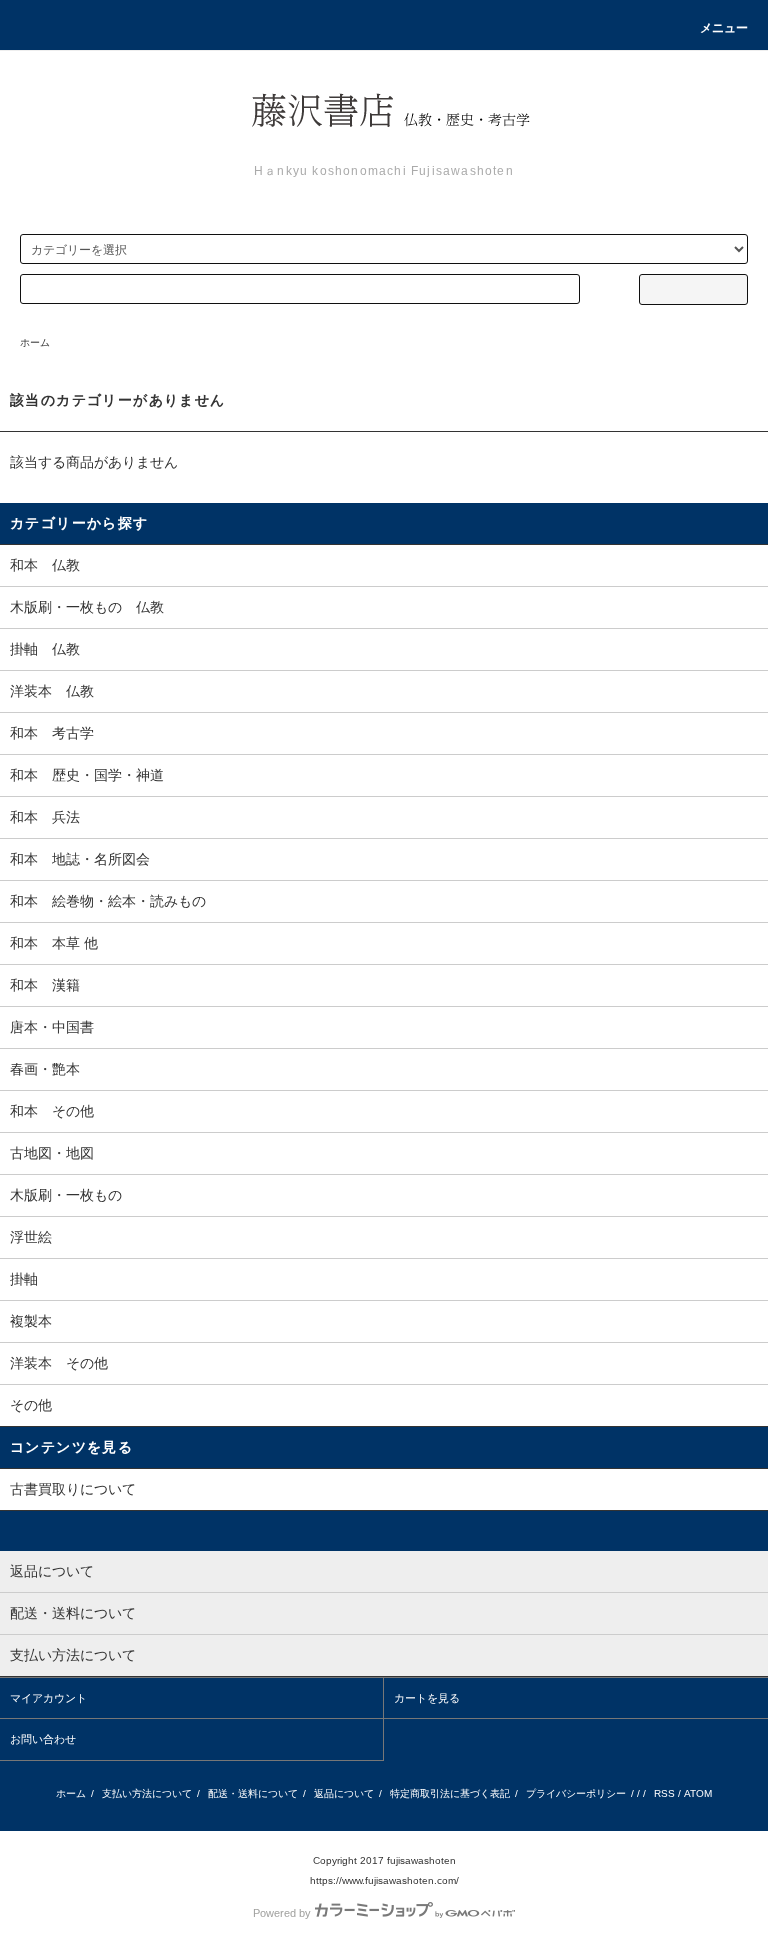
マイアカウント (48, 1698)
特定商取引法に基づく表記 (450, 1793)
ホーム (35, 342)
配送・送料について (253, 1793)
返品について (344, 1793)
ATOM (698, 1793)
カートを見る (427, 1698)
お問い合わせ (43, 1739)
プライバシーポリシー (576, 1793)
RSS (664, 1793)
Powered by (282, 1913)
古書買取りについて (73, 1489)
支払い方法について (147, 1793)
